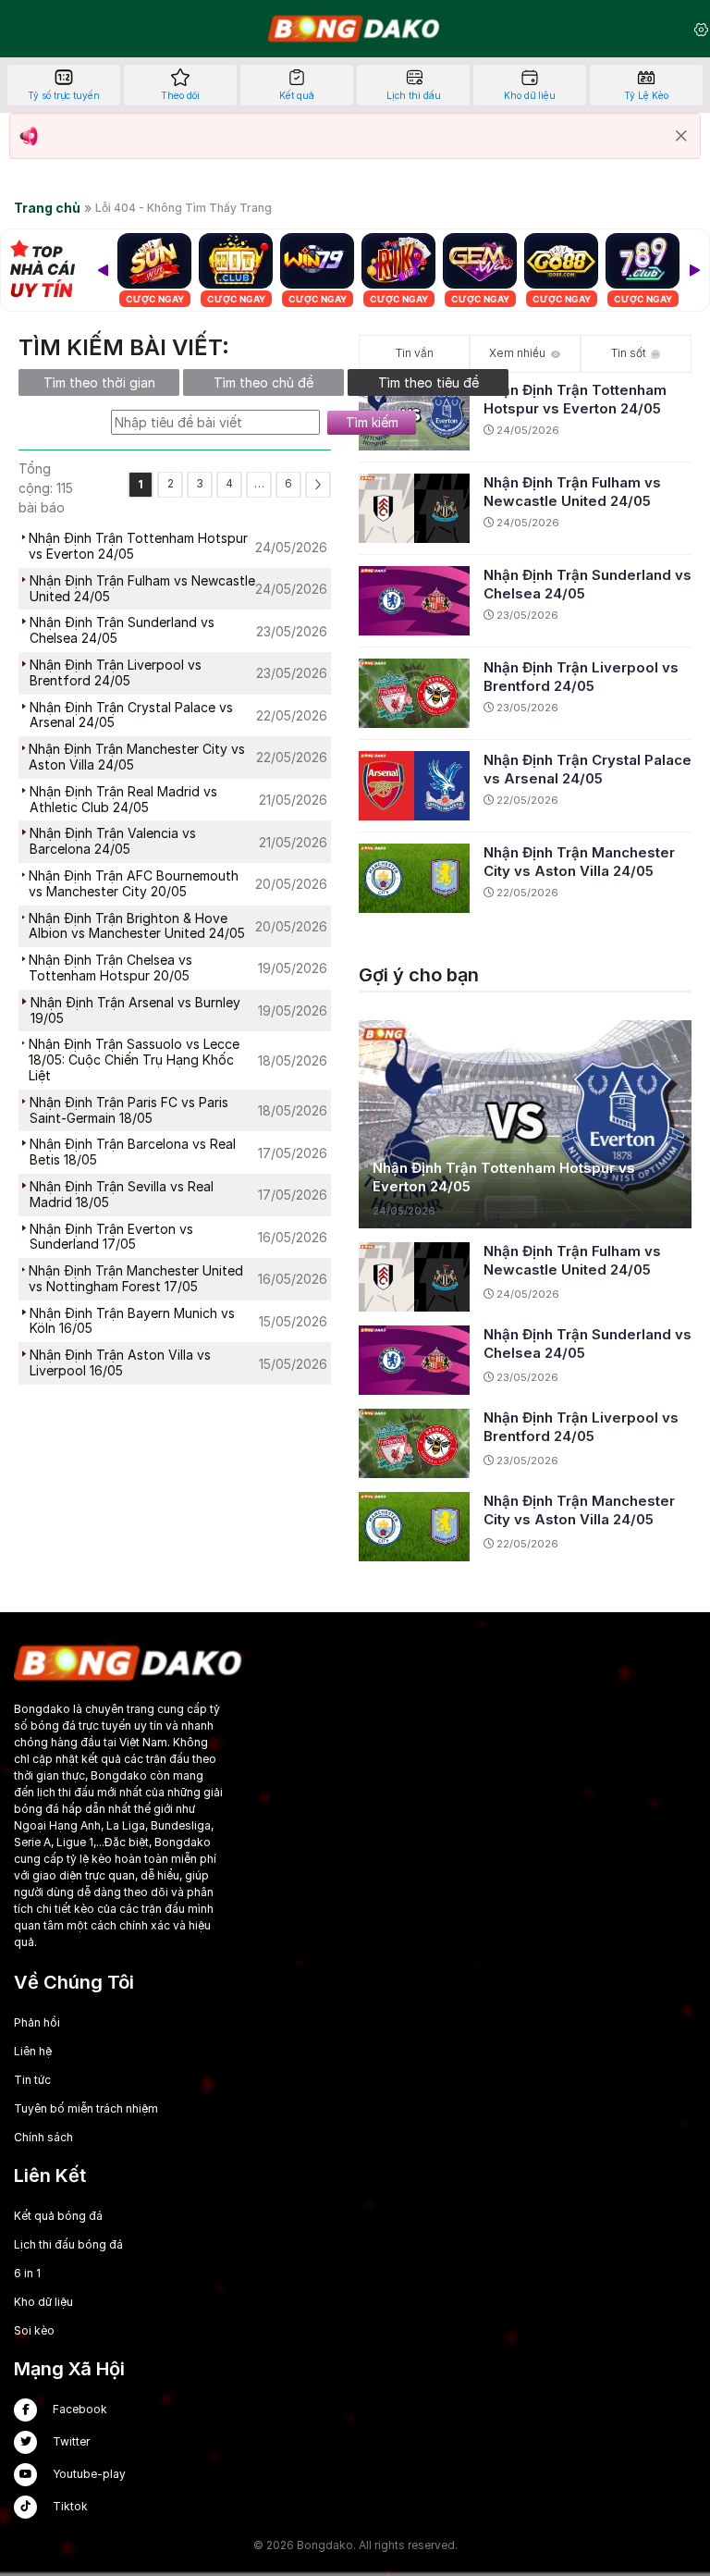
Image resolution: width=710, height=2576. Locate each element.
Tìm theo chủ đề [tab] (263, 382)
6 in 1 (27, 2273)
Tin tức (32, 2080)
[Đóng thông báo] (681, 136)
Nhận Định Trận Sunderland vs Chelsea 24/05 (588, 584)
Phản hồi (37, 2022)
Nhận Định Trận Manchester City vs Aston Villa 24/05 (579, 862)
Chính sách (43, 2137)
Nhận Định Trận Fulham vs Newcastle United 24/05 (572, 492)
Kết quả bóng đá (58, 2216)
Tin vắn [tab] (415, 353)
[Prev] (103, 270)
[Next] (694, 270)
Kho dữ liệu (43, 2302)
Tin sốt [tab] (629, 353)
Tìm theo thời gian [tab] (99, 382)
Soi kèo (34, 2330)
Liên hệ (33, 2051)
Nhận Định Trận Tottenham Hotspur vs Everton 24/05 (575, 399)
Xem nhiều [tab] (517, 353)
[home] (355, 29)
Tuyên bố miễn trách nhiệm (86, 2108)
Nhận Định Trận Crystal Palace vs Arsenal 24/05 (588, 769)
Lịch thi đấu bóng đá (68, 2244)
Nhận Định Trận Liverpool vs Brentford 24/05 (581, 677)
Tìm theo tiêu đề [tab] (428, 382)
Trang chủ (47, 208)
